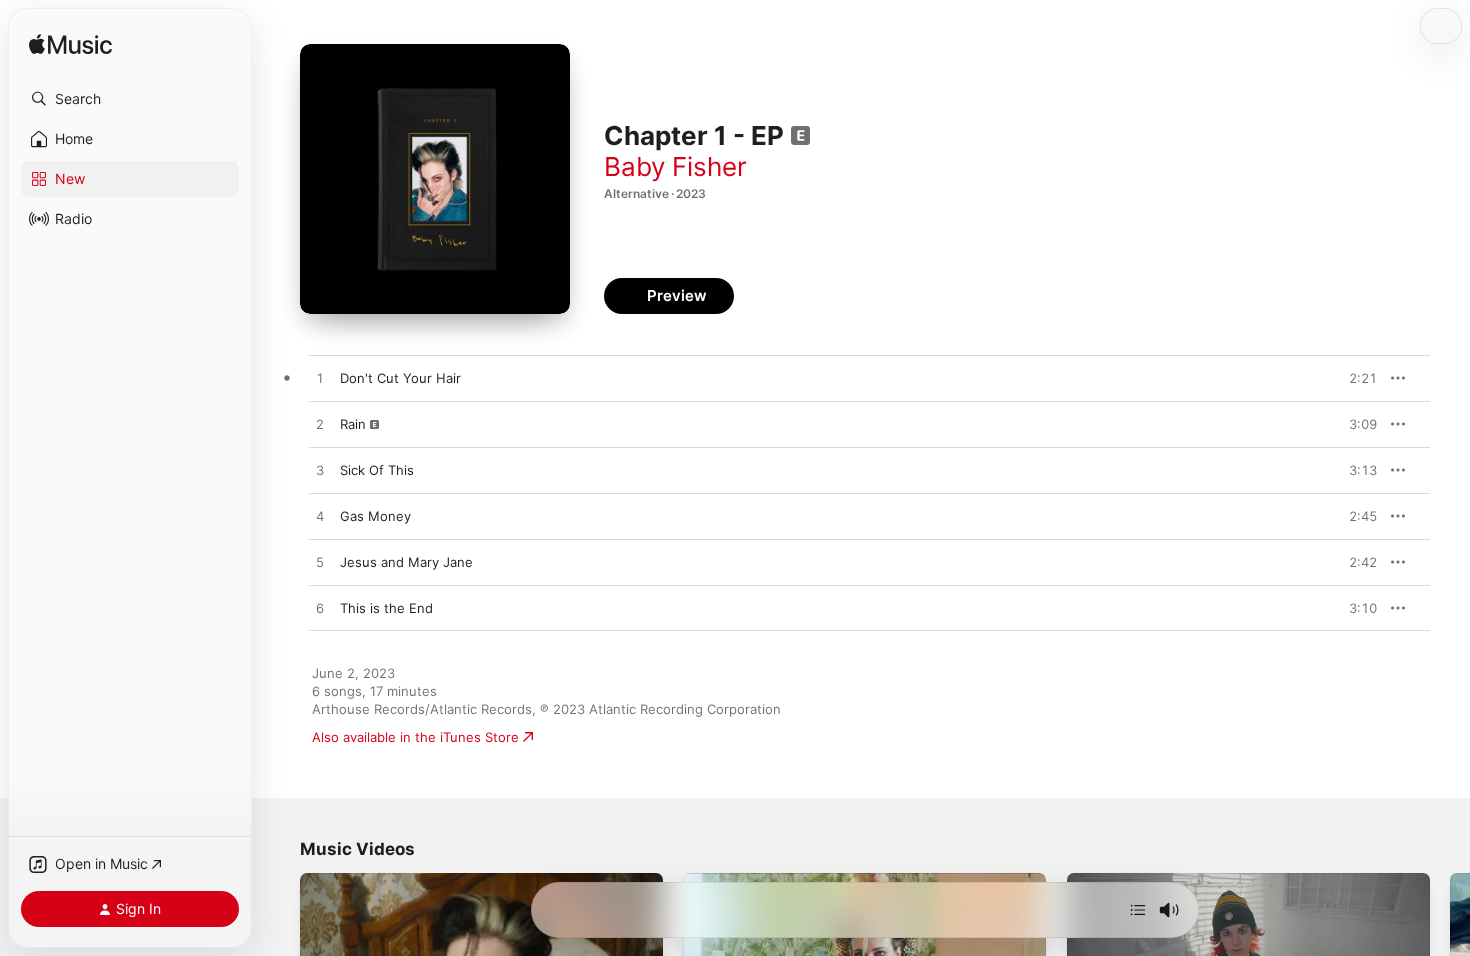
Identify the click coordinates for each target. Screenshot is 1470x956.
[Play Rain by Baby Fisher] (320, 425)
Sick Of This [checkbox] (377, 470)
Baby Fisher (675, 166)
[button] (130, 99)
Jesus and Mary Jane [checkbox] (406, 562)
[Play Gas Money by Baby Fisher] (320, 517)
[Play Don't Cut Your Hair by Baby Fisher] (320, 379)
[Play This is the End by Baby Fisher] (320, 609)
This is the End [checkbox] (386, 608)
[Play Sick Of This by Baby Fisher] (320, 471)
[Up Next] (1138, 910)
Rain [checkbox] (353, 424)
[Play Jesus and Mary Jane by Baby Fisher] (320, 563)
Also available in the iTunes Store (415, 737)
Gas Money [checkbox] (375, 516)
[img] (70, 45)
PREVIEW (1355, 378)
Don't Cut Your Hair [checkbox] (400, 378)
